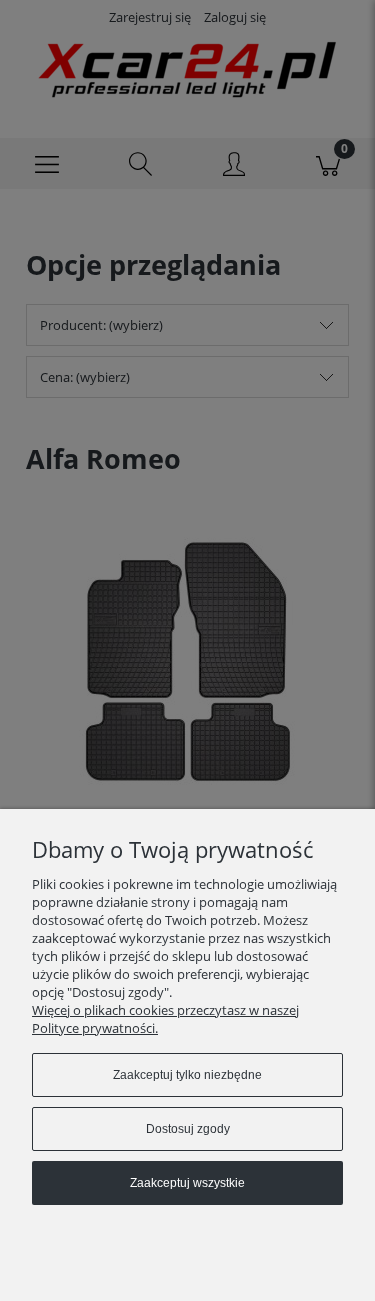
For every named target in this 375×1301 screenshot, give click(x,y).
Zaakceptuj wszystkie (187, 1183)
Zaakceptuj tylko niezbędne (187, 1075)
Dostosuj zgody (188, 1129)
